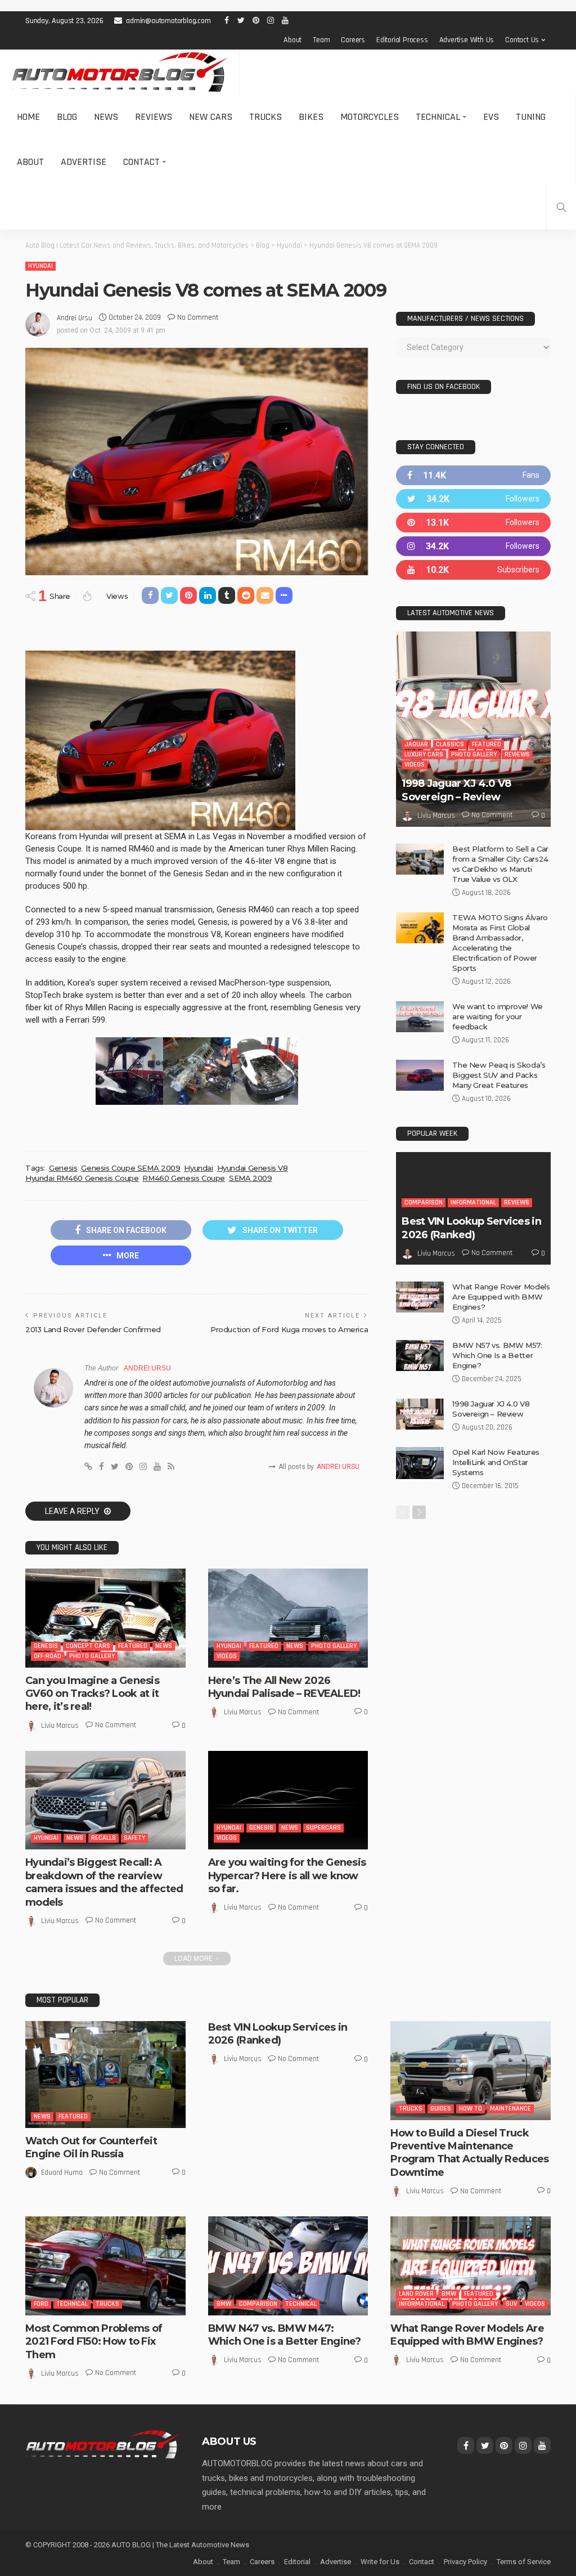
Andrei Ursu (75, 318)
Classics (450, 744)
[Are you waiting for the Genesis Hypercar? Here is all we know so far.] (288, 1800)
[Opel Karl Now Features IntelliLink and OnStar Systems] (420, 1463)
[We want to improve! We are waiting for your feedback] (420, 1017)
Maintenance (510, 2109)
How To (471, 2109)
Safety (134, 1838)
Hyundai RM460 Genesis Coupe (82, 1178)
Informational (473, 1202)
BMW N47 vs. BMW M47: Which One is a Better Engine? (285, 2335)
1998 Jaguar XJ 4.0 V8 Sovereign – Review (456, 790)
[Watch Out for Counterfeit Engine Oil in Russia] (105, 2075)
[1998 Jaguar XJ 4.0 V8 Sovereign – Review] (473, 729)
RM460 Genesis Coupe (184, 1178)
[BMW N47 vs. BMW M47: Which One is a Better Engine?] (288, 2266)
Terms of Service (524, 2562)
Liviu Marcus (60, 1726)
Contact (141, 162)
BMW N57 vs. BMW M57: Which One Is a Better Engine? (497, 1355)
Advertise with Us (467, 40)
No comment (198, 317)
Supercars (323, 1828)
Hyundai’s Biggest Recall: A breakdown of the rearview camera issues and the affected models (104, 1882)
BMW (224, 2304)
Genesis (63, 1168)
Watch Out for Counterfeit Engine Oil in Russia (91, 2147)
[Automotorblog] (120, 72)
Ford (41, 2304)
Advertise (84, 162)
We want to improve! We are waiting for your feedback (497, 1016)
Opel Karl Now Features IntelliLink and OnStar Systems (496, 1462)
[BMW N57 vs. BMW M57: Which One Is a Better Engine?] (420, 1356)
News (106, 117)
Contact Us (522, 40)
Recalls (103, 1838)
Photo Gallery (92, 1656)
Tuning (531, 117)
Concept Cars (88, 1646)
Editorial (297, 2562)
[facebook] (473, 475)
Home (28, 117)
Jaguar (416, 744)
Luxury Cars (424, 754)
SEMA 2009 (251, 1178)
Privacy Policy (465, 2562)
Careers (353, 40)
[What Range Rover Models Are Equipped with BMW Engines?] (420, 1297)
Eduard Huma (62, 2172)
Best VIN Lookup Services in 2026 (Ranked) (471, 1228)
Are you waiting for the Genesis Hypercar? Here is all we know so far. (287, 1876)
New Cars (211, 117)
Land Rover (416, 2294)
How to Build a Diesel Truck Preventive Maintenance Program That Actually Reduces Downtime (469, 2153)
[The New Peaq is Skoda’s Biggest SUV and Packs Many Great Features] (420, 1075)
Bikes (311, 117)
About (292, 40)
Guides (441, 2109)
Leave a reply (73, 1511)
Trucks (265, 117)
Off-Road (48, 1656)
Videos (227, 1656)
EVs (491, 117)
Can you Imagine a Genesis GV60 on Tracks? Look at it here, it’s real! (92, 1694)
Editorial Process (402, 40)
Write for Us (380, 2562)
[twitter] (473, 499)
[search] (561, 207)
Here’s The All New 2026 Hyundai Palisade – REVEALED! (284, 1687)
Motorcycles (370, 117)
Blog (67, 117)
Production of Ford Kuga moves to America (289, 1329)
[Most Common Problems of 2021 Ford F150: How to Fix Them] (105, 2266)
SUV (511, 2304)
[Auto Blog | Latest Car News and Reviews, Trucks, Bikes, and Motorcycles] (102, 2444)
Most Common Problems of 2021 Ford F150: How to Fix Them (94, 2342)
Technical (438, 117)
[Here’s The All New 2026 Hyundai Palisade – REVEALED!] (288, 1618)
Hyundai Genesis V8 (253, 1168)
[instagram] (473, 546)
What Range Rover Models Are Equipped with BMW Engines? (501, 1297)
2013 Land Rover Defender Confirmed (93, 1329)
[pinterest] (473, 523)
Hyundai (40, 266)
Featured (133, 1646)
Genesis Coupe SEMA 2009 (130, 1168)
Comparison (424, 1202)
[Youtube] (473, 570)
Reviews (154, 117)
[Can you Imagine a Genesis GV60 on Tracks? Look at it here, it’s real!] (105, 1618)
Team (321, 40)
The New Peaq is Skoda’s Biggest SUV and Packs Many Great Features (499, 1075)
